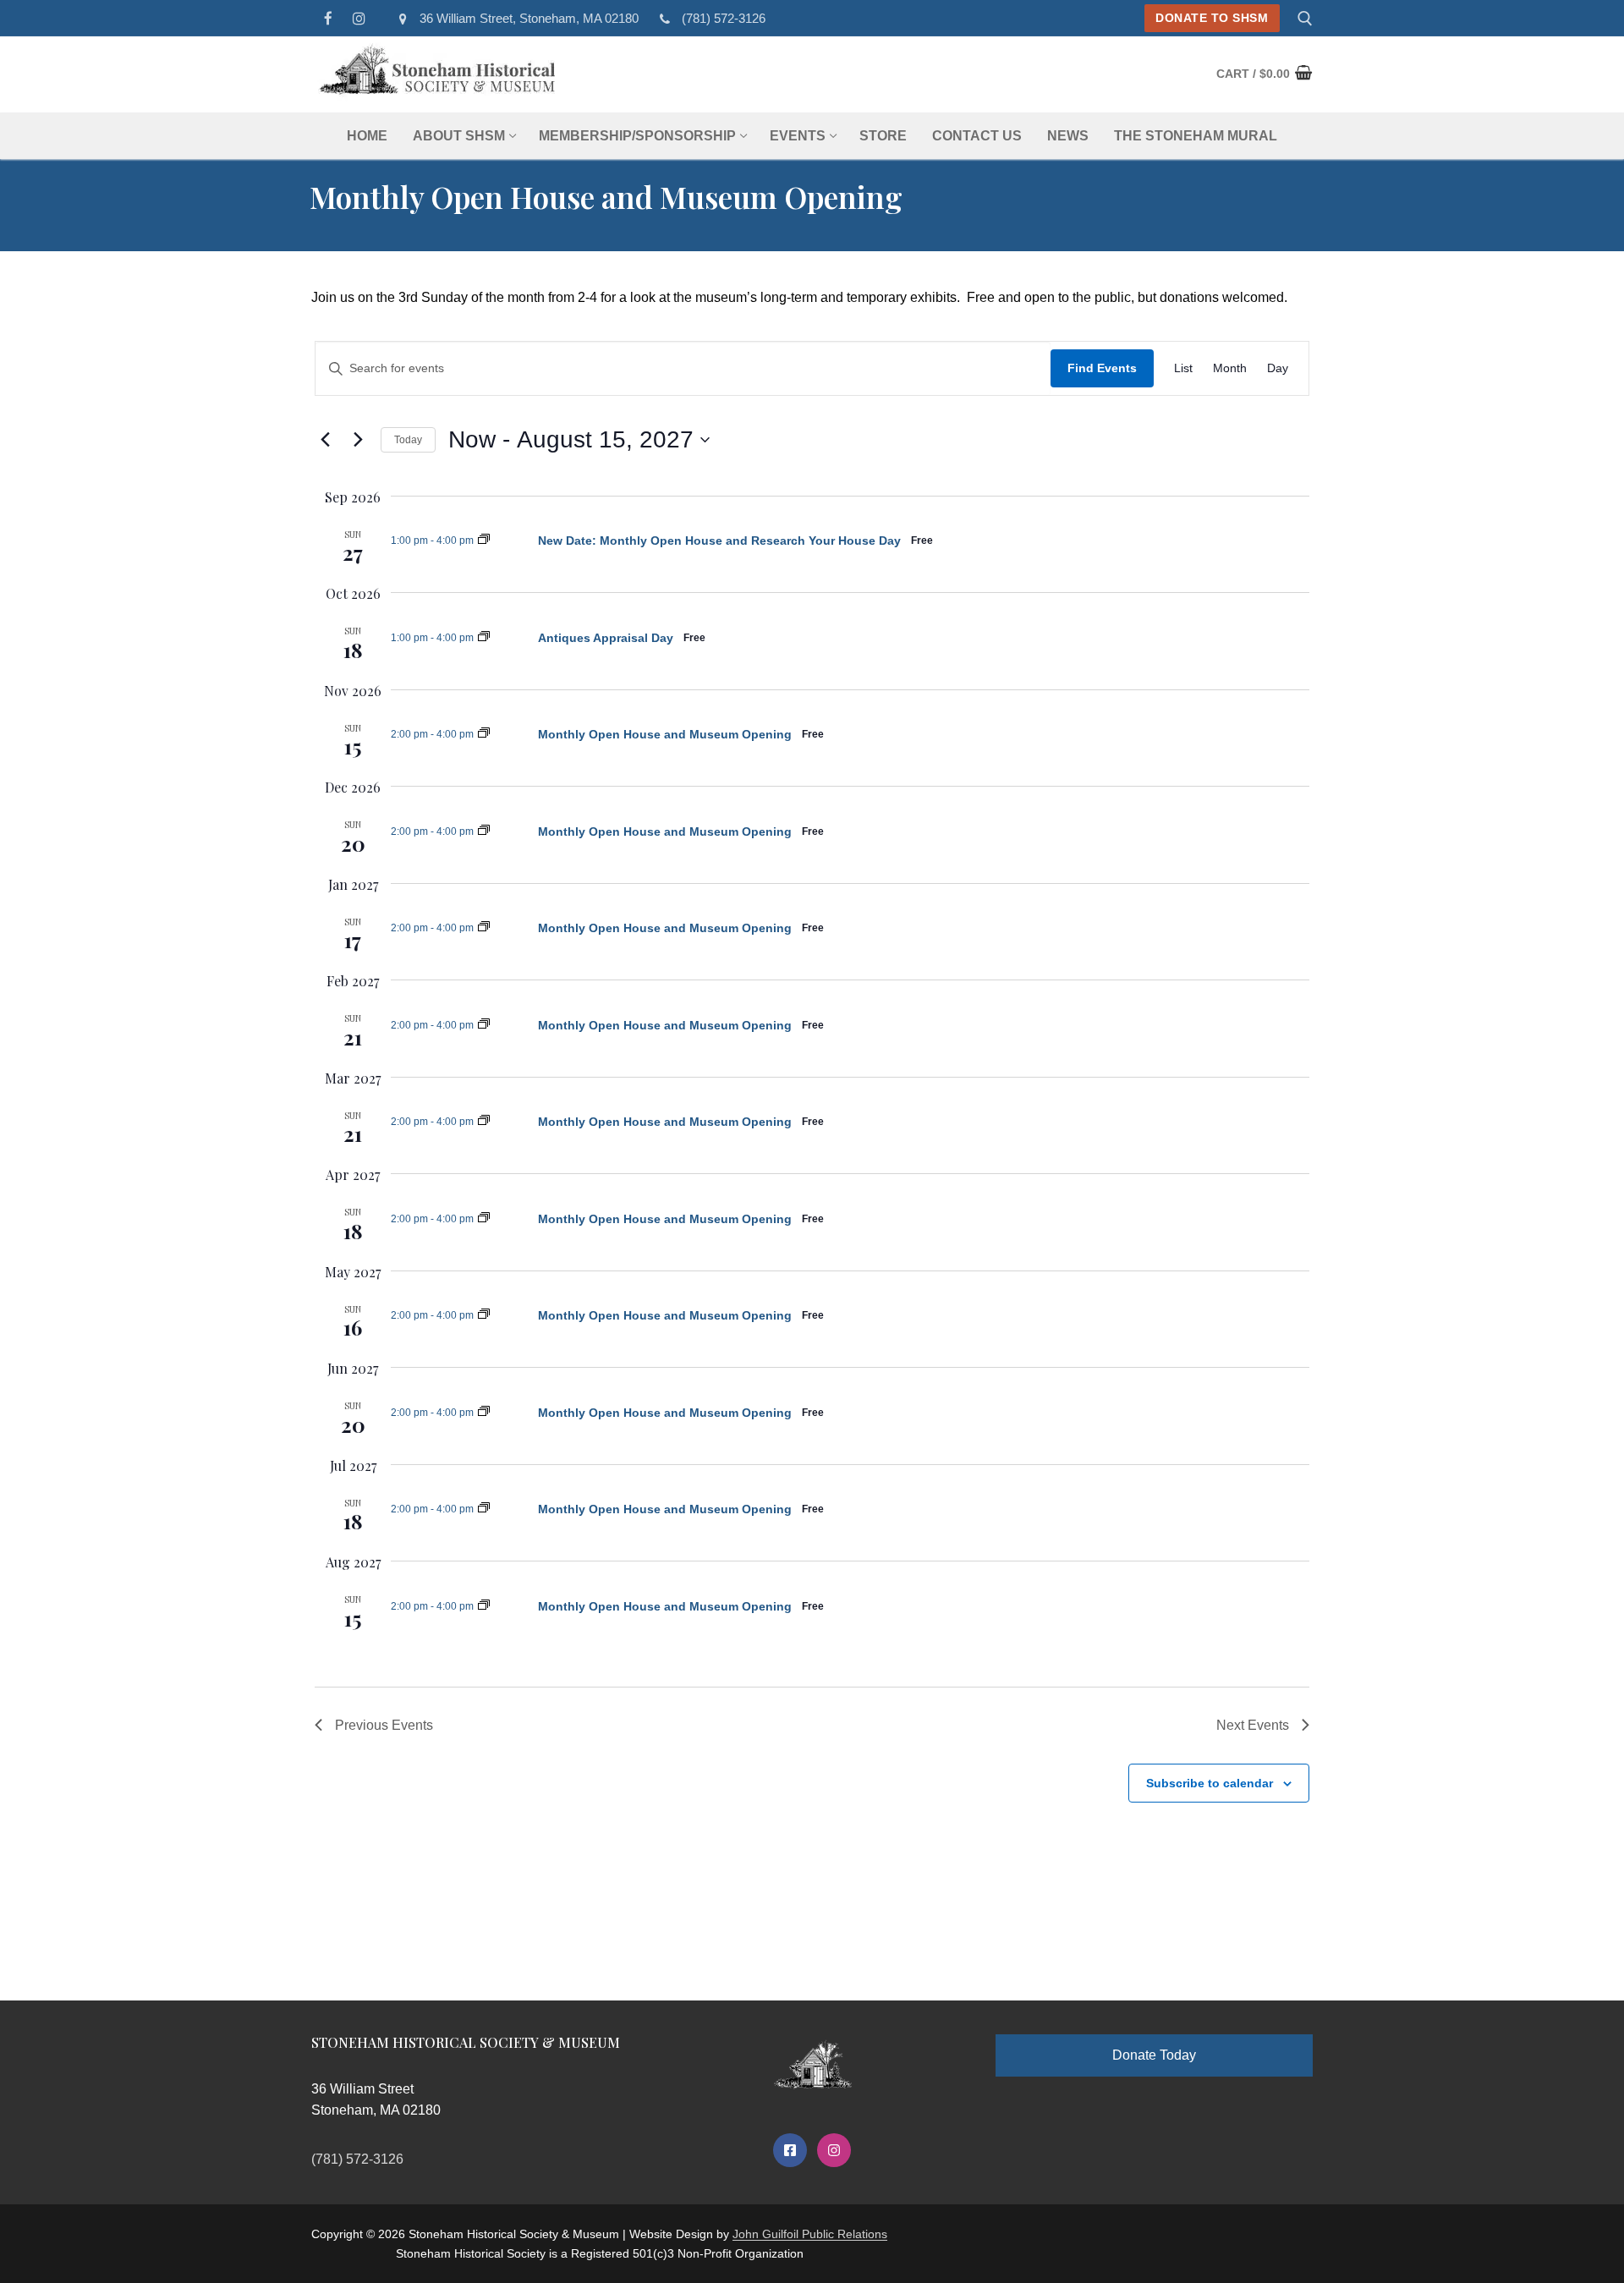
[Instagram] (360, 18)
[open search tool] (1305, 19)
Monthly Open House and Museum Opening (665, 734)
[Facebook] (329, 18)
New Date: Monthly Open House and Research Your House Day (719, 541)
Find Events (1102, 368)
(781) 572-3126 (724, 18)
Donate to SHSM (1212, 18)
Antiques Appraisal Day (606, 638)
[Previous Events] (325, 440)
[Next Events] (358, 440)
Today (408, 440)
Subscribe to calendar (1210, 1783)
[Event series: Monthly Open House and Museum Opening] (484, 541)
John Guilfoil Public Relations (810, 2234)
